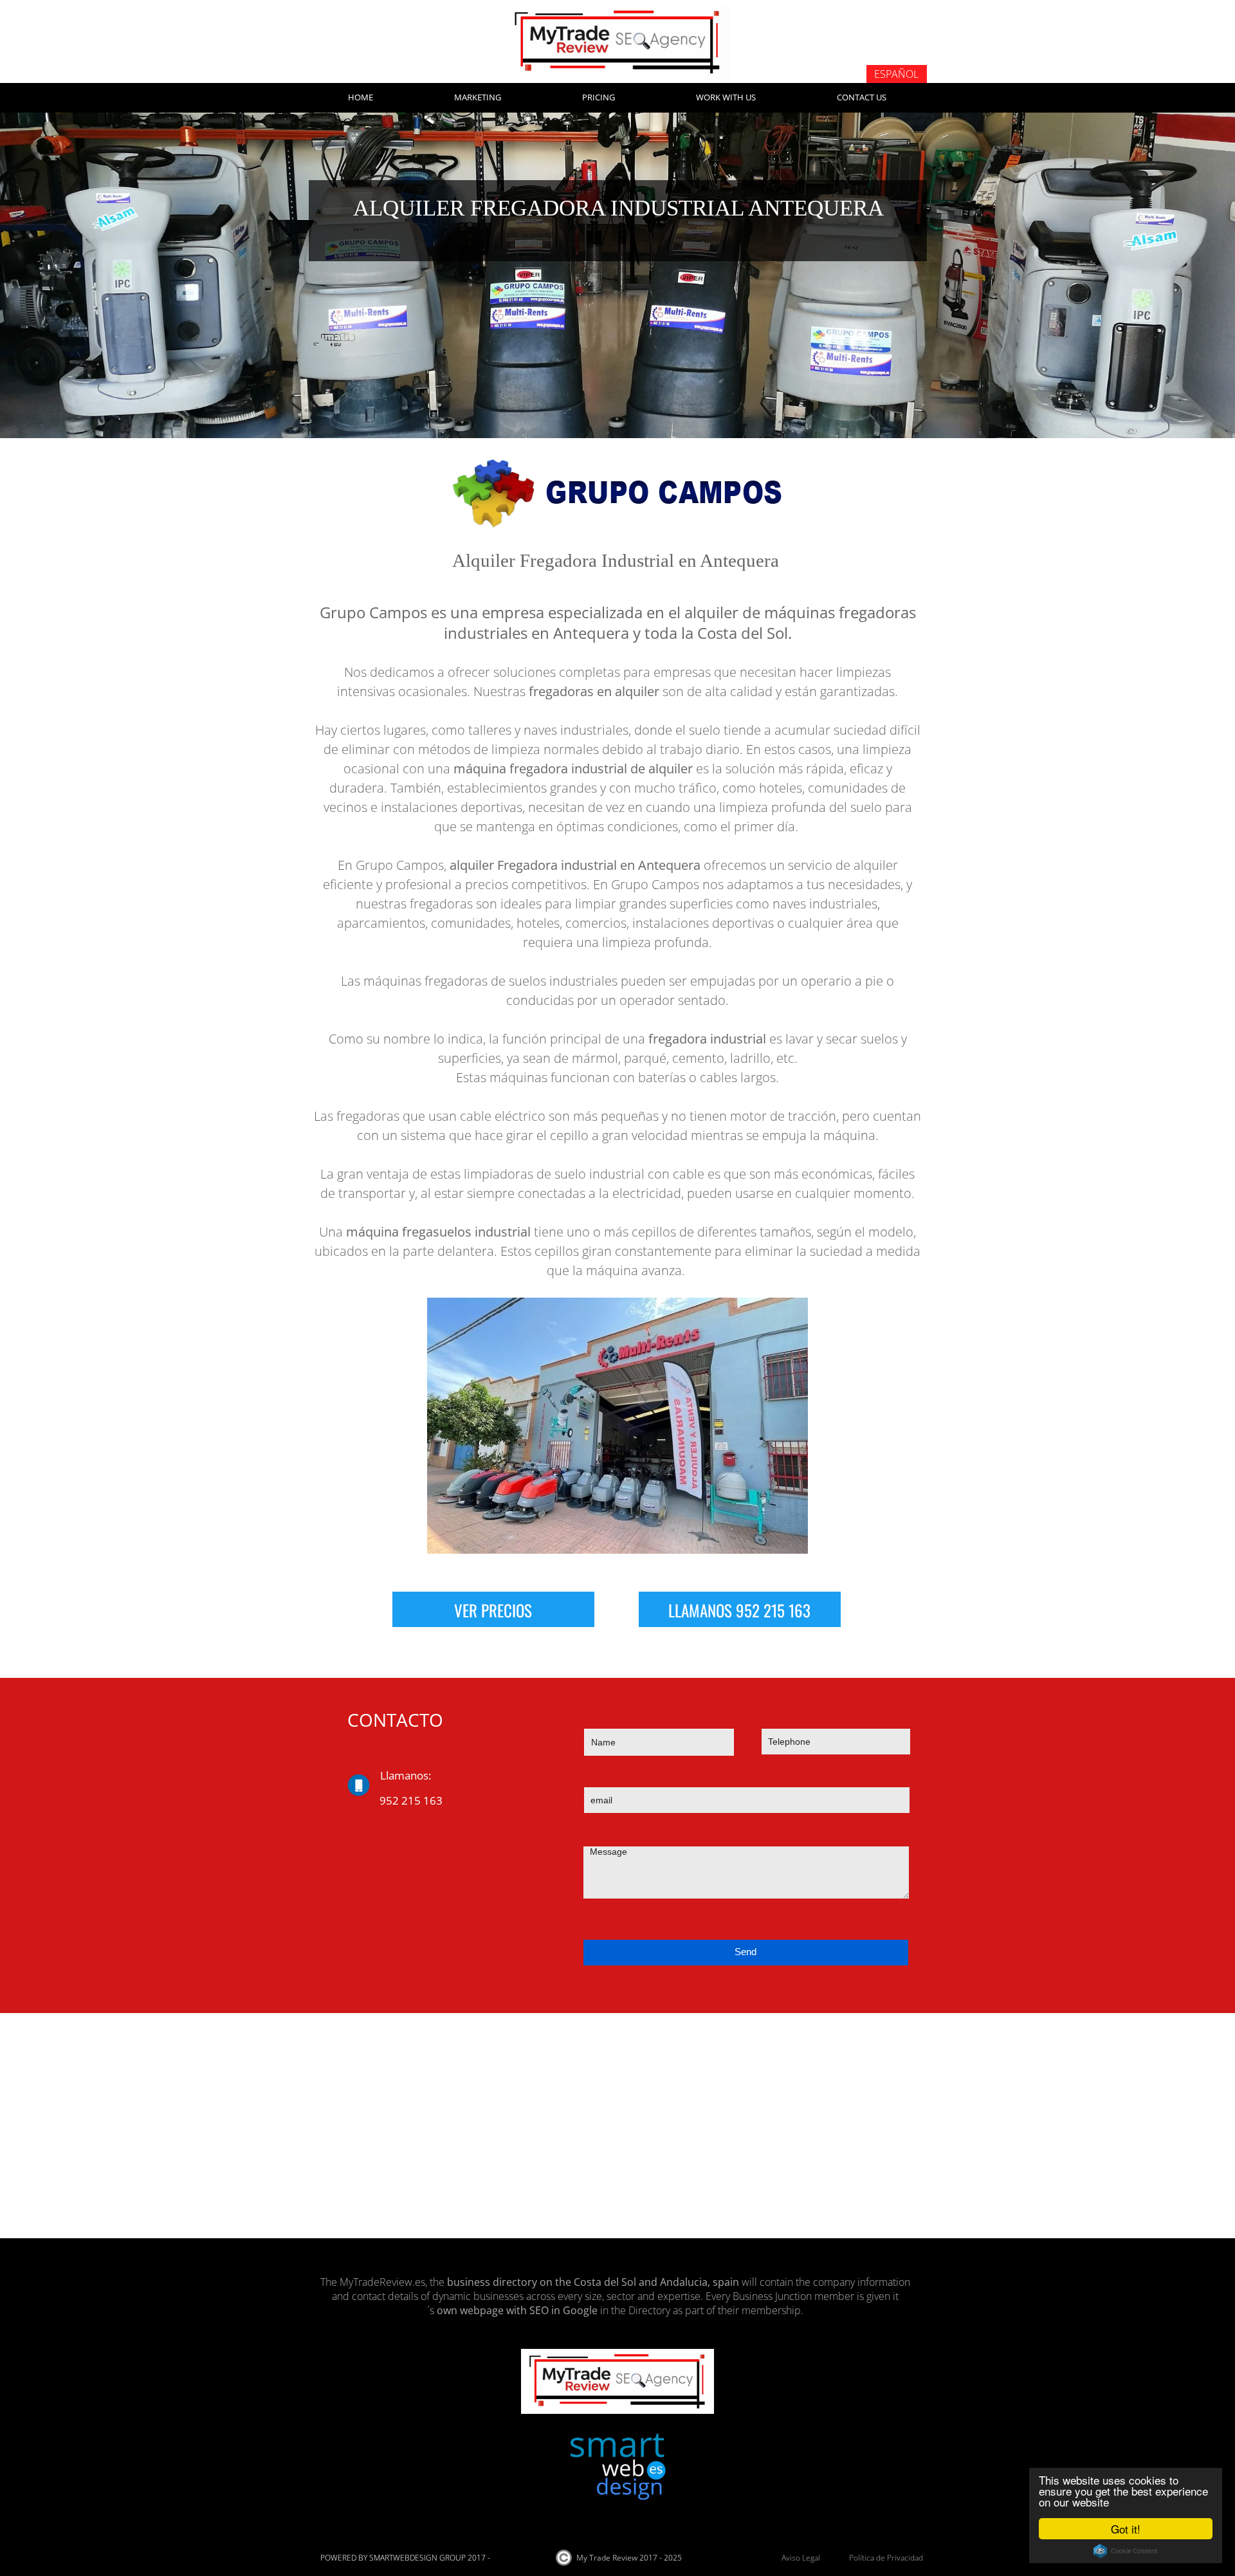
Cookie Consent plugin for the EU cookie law (1126, 2551)
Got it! (1126, 2529)
